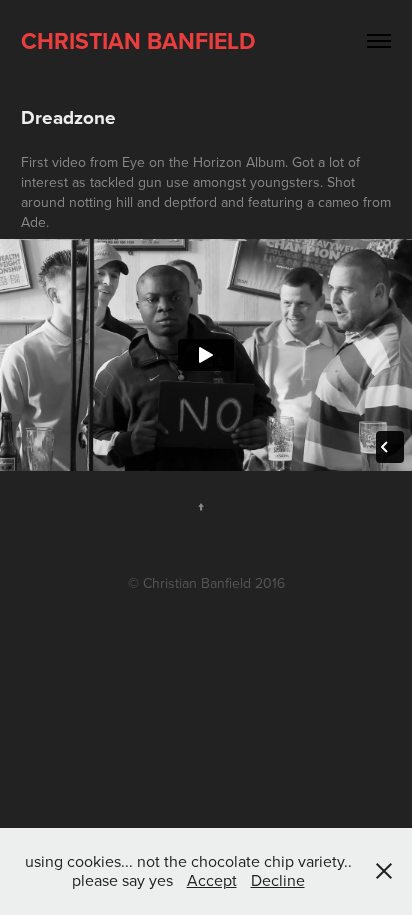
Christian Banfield (138, 40)
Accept (212, 880)
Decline (278, 880)
